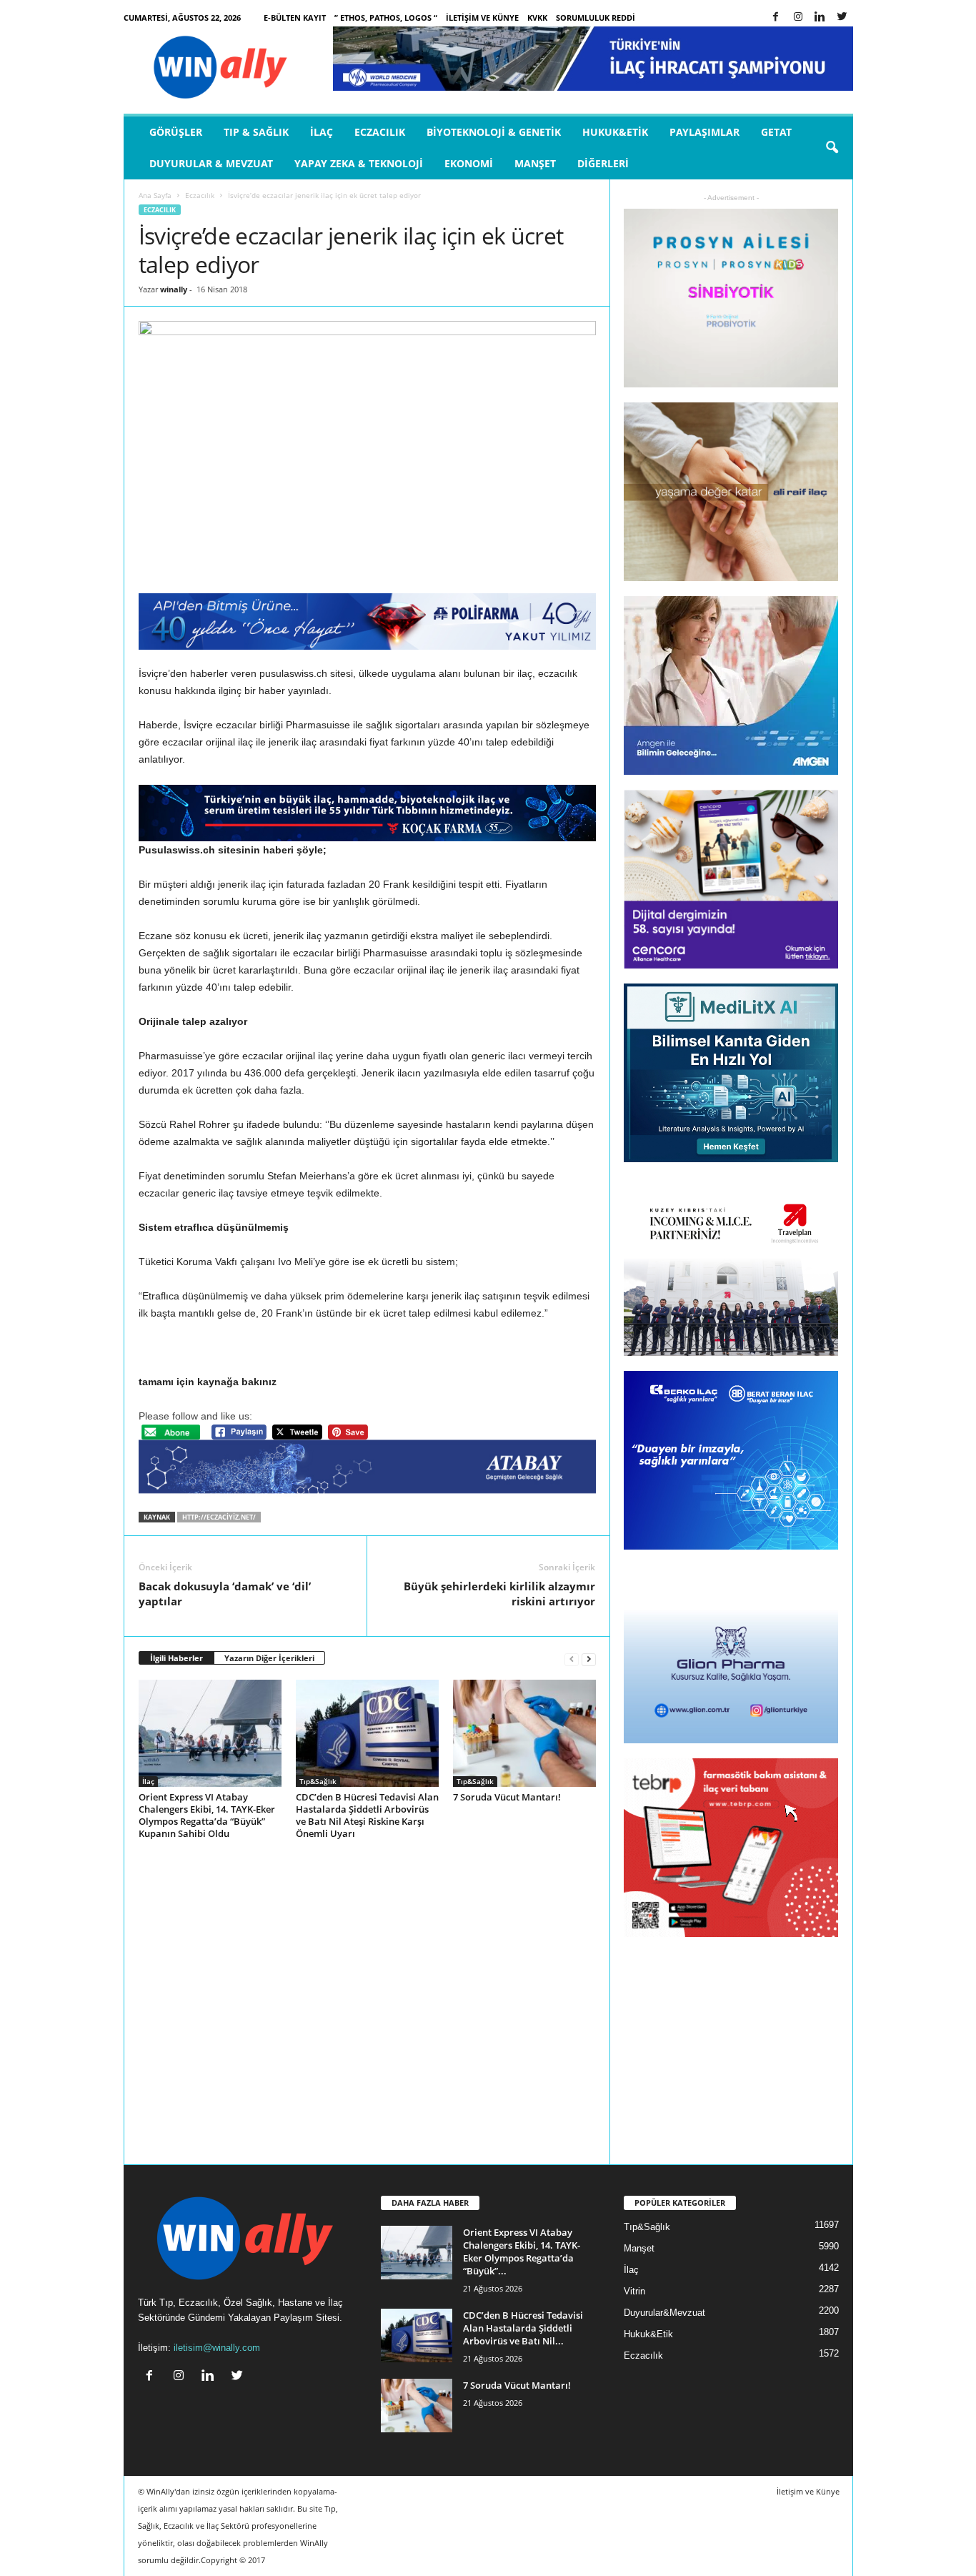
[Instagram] (798, 18)
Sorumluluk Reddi (596, 18)
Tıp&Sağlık (318, 1781)
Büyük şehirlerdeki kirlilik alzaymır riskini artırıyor (499, 1594)
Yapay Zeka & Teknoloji (359, 163)
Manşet (535, 163)
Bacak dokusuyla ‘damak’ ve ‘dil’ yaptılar (225, 1594)
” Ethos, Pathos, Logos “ (386, 18)
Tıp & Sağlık (256, 132)
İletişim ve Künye (482, 18)
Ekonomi (469, 163)
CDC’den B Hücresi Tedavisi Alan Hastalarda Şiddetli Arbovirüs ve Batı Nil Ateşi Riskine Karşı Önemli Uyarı (367, 1815)
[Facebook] (776, 18)
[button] (832, 148)
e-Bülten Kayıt (295, 18)
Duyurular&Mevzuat (664, 2313)
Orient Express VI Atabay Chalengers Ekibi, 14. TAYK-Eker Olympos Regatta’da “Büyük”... (522, 2251)
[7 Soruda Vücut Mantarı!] (524, 1733)
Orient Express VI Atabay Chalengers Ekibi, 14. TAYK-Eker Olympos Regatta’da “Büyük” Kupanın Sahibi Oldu (207, 1815)
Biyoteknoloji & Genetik (494, 132)
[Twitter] (842, 18)
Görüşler (176, 132)
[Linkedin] (820, 18)
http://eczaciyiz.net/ (219, 1517)
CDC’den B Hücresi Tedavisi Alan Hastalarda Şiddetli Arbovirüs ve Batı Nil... (523, 2328)
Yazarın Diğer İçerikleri (269, 1658)
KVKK (537, 18)
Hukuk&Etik (615, 132)
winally (174, 289)
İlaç (322, 132)
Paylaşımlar (704, 132)
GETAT (776, 132)
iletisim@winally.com (217, 2348)
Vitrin (634, 2291)
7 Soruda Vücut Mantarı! (507, 1797)
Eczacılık (380, 132)
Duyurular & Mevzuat (211, 163)
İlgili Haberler (176, 1658)
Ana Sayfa (155, 195)
